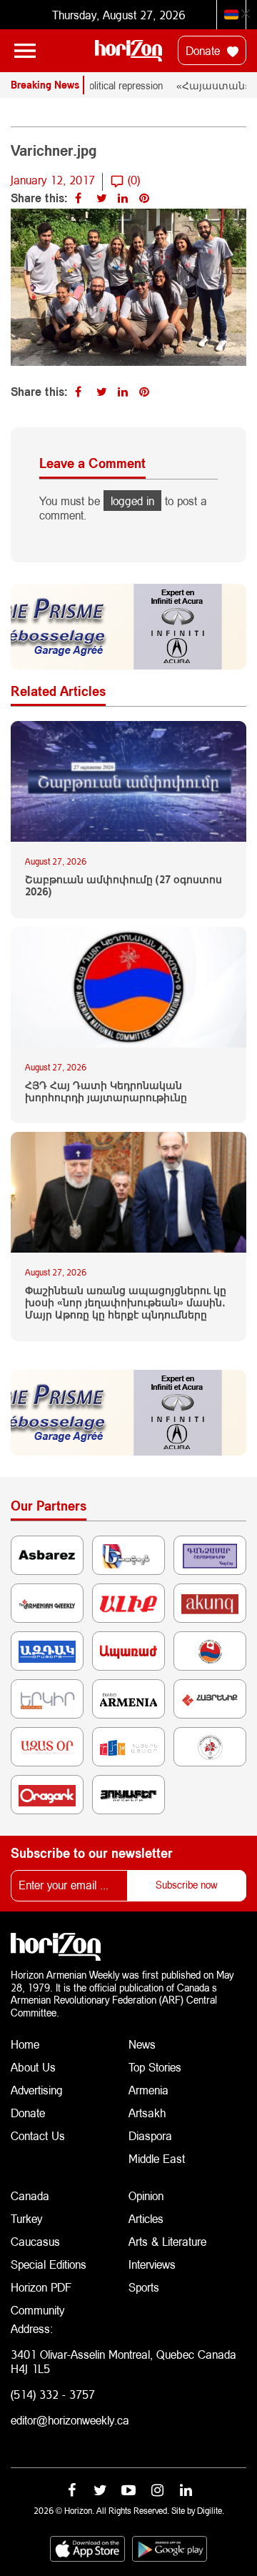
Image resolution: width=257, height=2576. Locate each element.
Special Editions (49, 2264)
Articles (146, 2218)
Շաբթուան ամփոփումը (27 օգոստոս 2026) (124, 886)
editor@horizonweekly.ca (70, 2420)
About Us (33, 2067)
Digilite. (211, 2511)
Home (25, 2044)
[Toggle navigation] (25, 51)
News (142, 2044)
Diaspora (150, 2135)
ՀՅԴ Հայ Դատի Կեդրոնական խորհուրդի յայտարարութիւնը (106, 1091)
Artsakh (147, 2113)
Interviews (152, 2264)
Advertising (37, 2090)
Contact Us (38, 2135)
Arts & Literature (167, 2241)
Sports (144, 2287)
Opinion (146, 2195)
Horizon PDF (41, 2287)
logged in (132, 501)
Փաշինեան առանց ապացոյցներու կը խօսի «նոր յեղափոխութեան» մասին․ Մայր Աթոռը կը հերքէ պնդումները (126, 1303)
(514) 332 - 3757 (53, 2394)
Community (37, 2310)
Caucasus (35, 2241)
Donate (205, 50)
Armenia (148, 2090)
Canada (30, 2195)
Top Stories (155, 2067)
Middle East (157, 2158)
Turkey (26, 2218)
